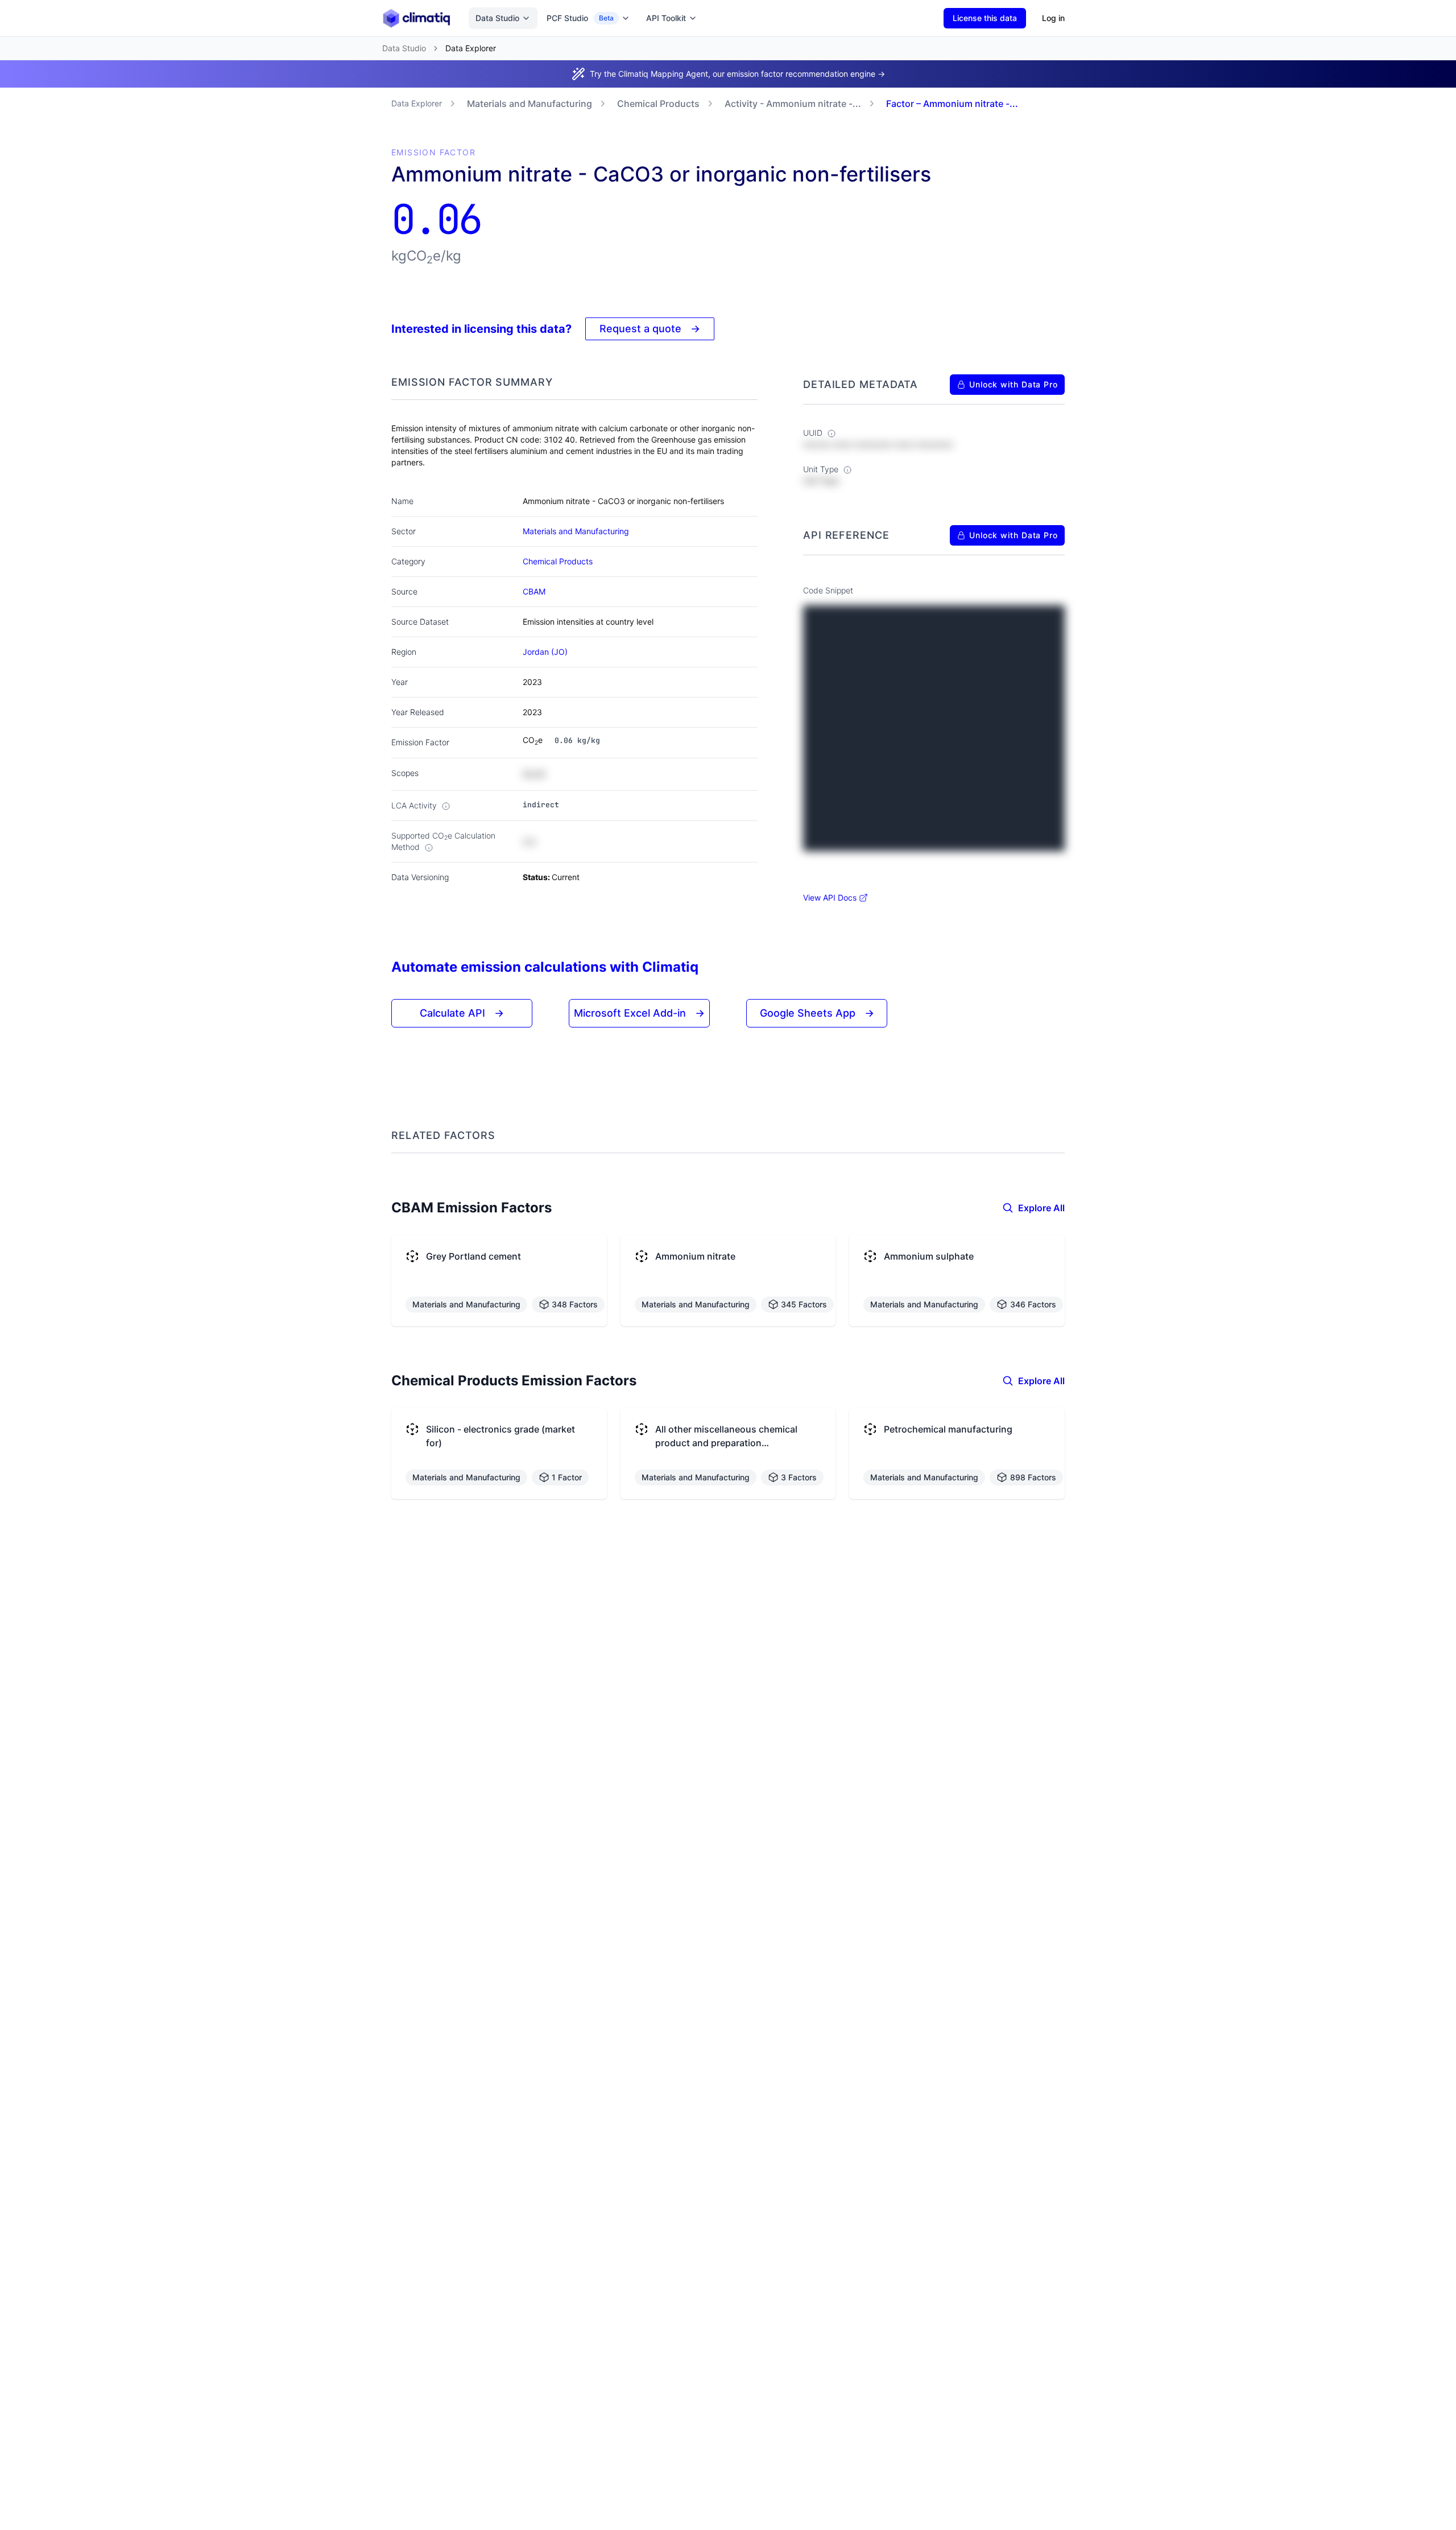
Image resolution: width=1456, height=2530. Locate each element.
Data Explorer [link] (471, 48)
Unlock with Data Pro (1014, 384)
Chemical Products (658, 104)
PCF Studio (580, 18)
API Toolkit (666, 18)
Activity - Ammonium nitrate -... (793, 104)
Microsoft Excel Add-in (639, 1013)
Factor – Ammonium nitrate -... (952, 104)
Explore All (1041, 1208)
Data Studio (497, 18)
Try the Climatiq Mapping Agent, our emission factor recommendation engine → (737, 74)
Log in (1053, 18)
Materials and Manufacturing (530, 104)
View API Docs (830, 897)
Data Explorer (417, 103)
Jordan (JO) (545, 652)
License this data (985, 18)
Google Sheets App (817, 1013)
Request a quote (650, 329)
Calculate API (462, 1013)
